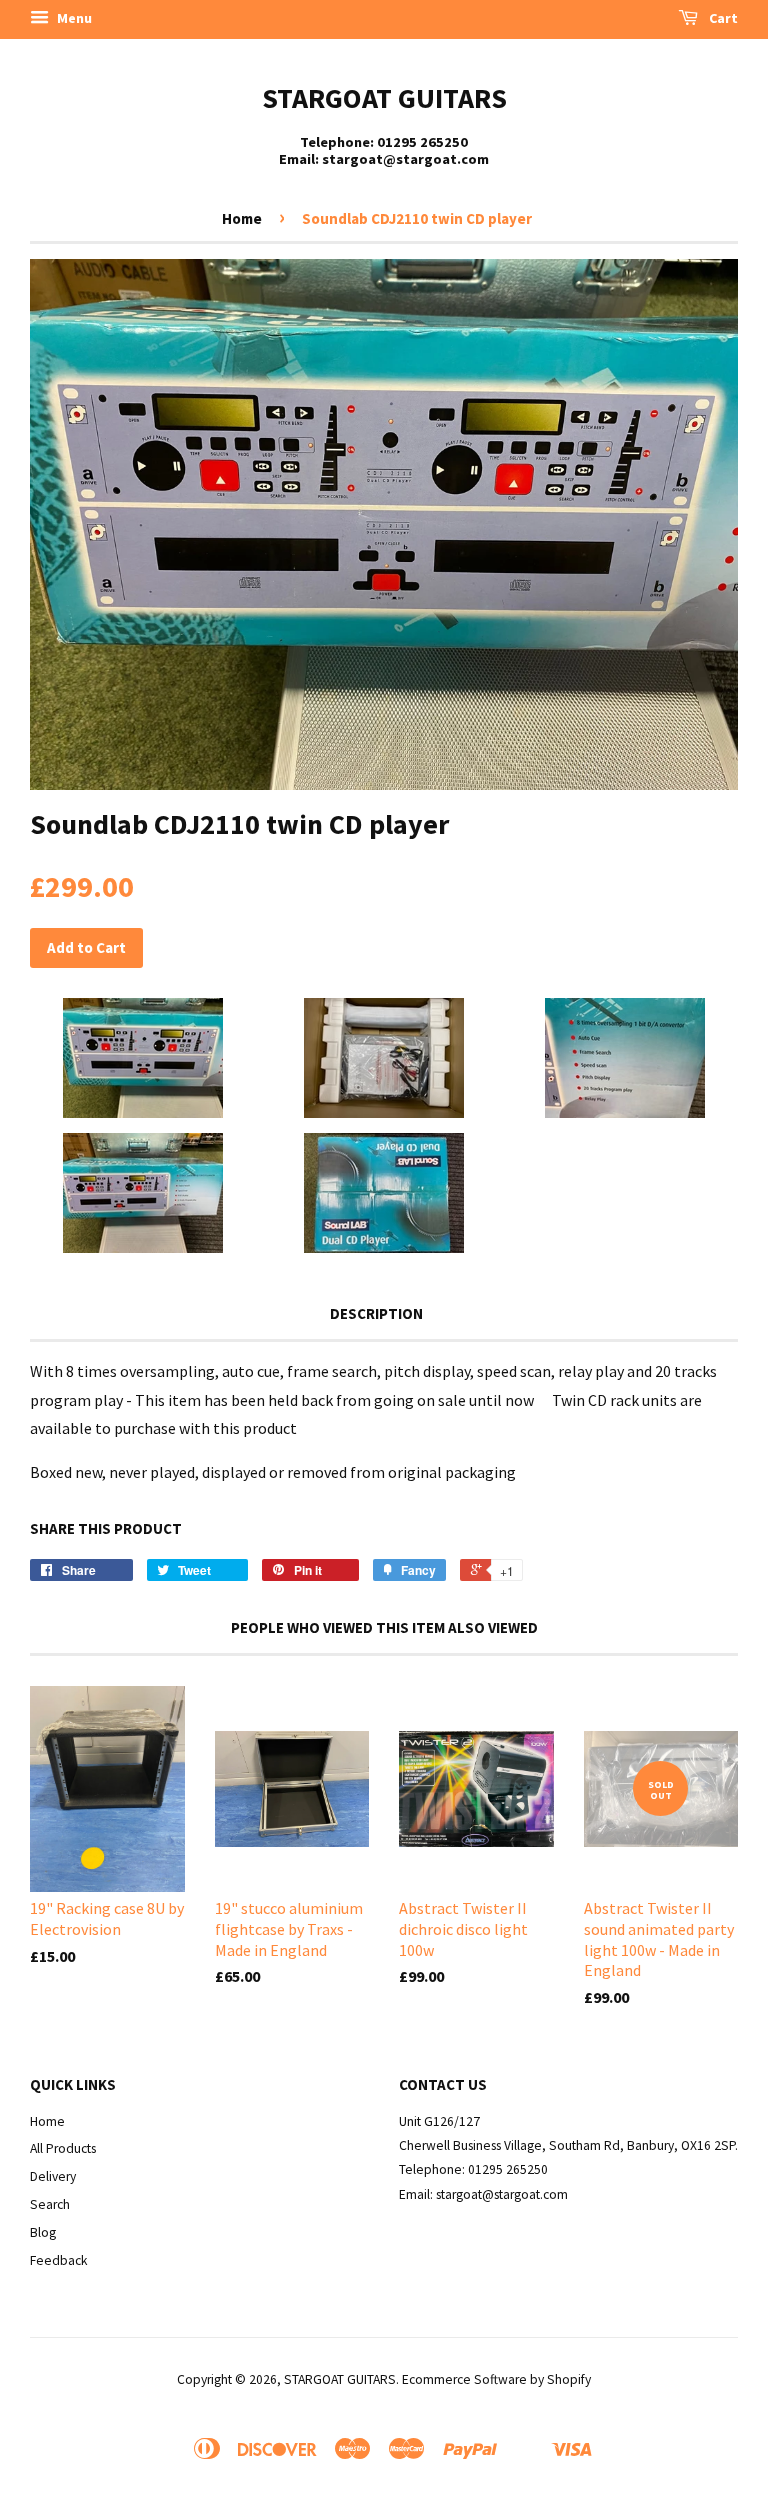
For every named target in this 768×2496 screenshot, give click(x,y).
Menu (73, 18)
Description (376, 1313)
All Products (63, 2148)
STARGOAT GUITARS (384, 98)
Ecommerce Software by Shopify (496, 2379)
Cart (722, 18)
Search (50, 2204)
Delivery (53, 2176)
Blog (43, 2232)
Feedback (59, 2260)
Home (242, 218)
